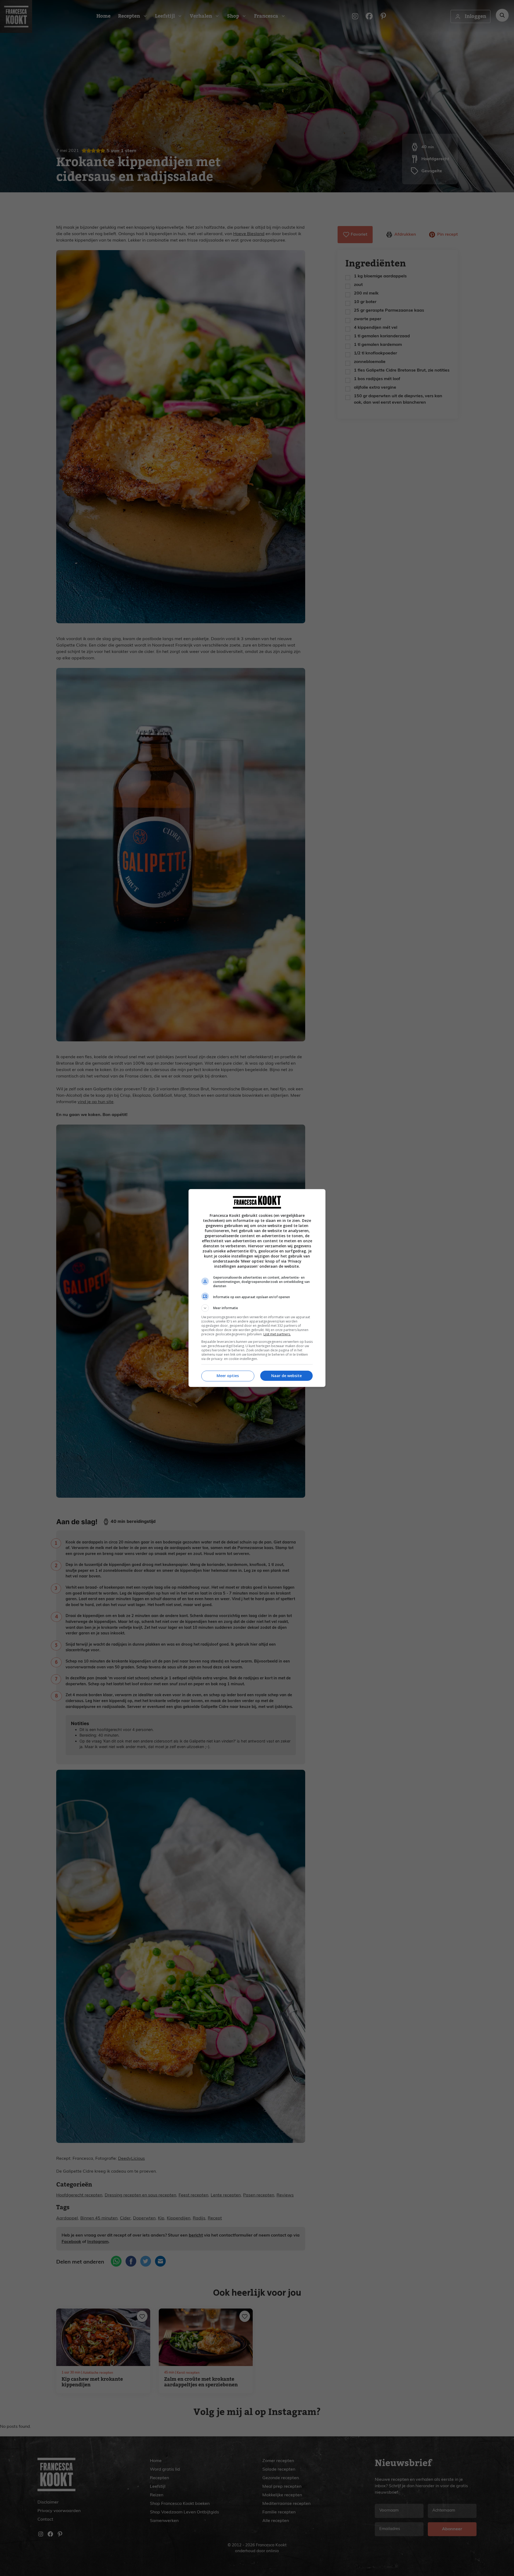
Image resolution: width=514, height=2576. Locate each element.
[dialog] (257, 1288)
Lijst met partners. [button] (277, 1334)
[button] (257, 1308)
